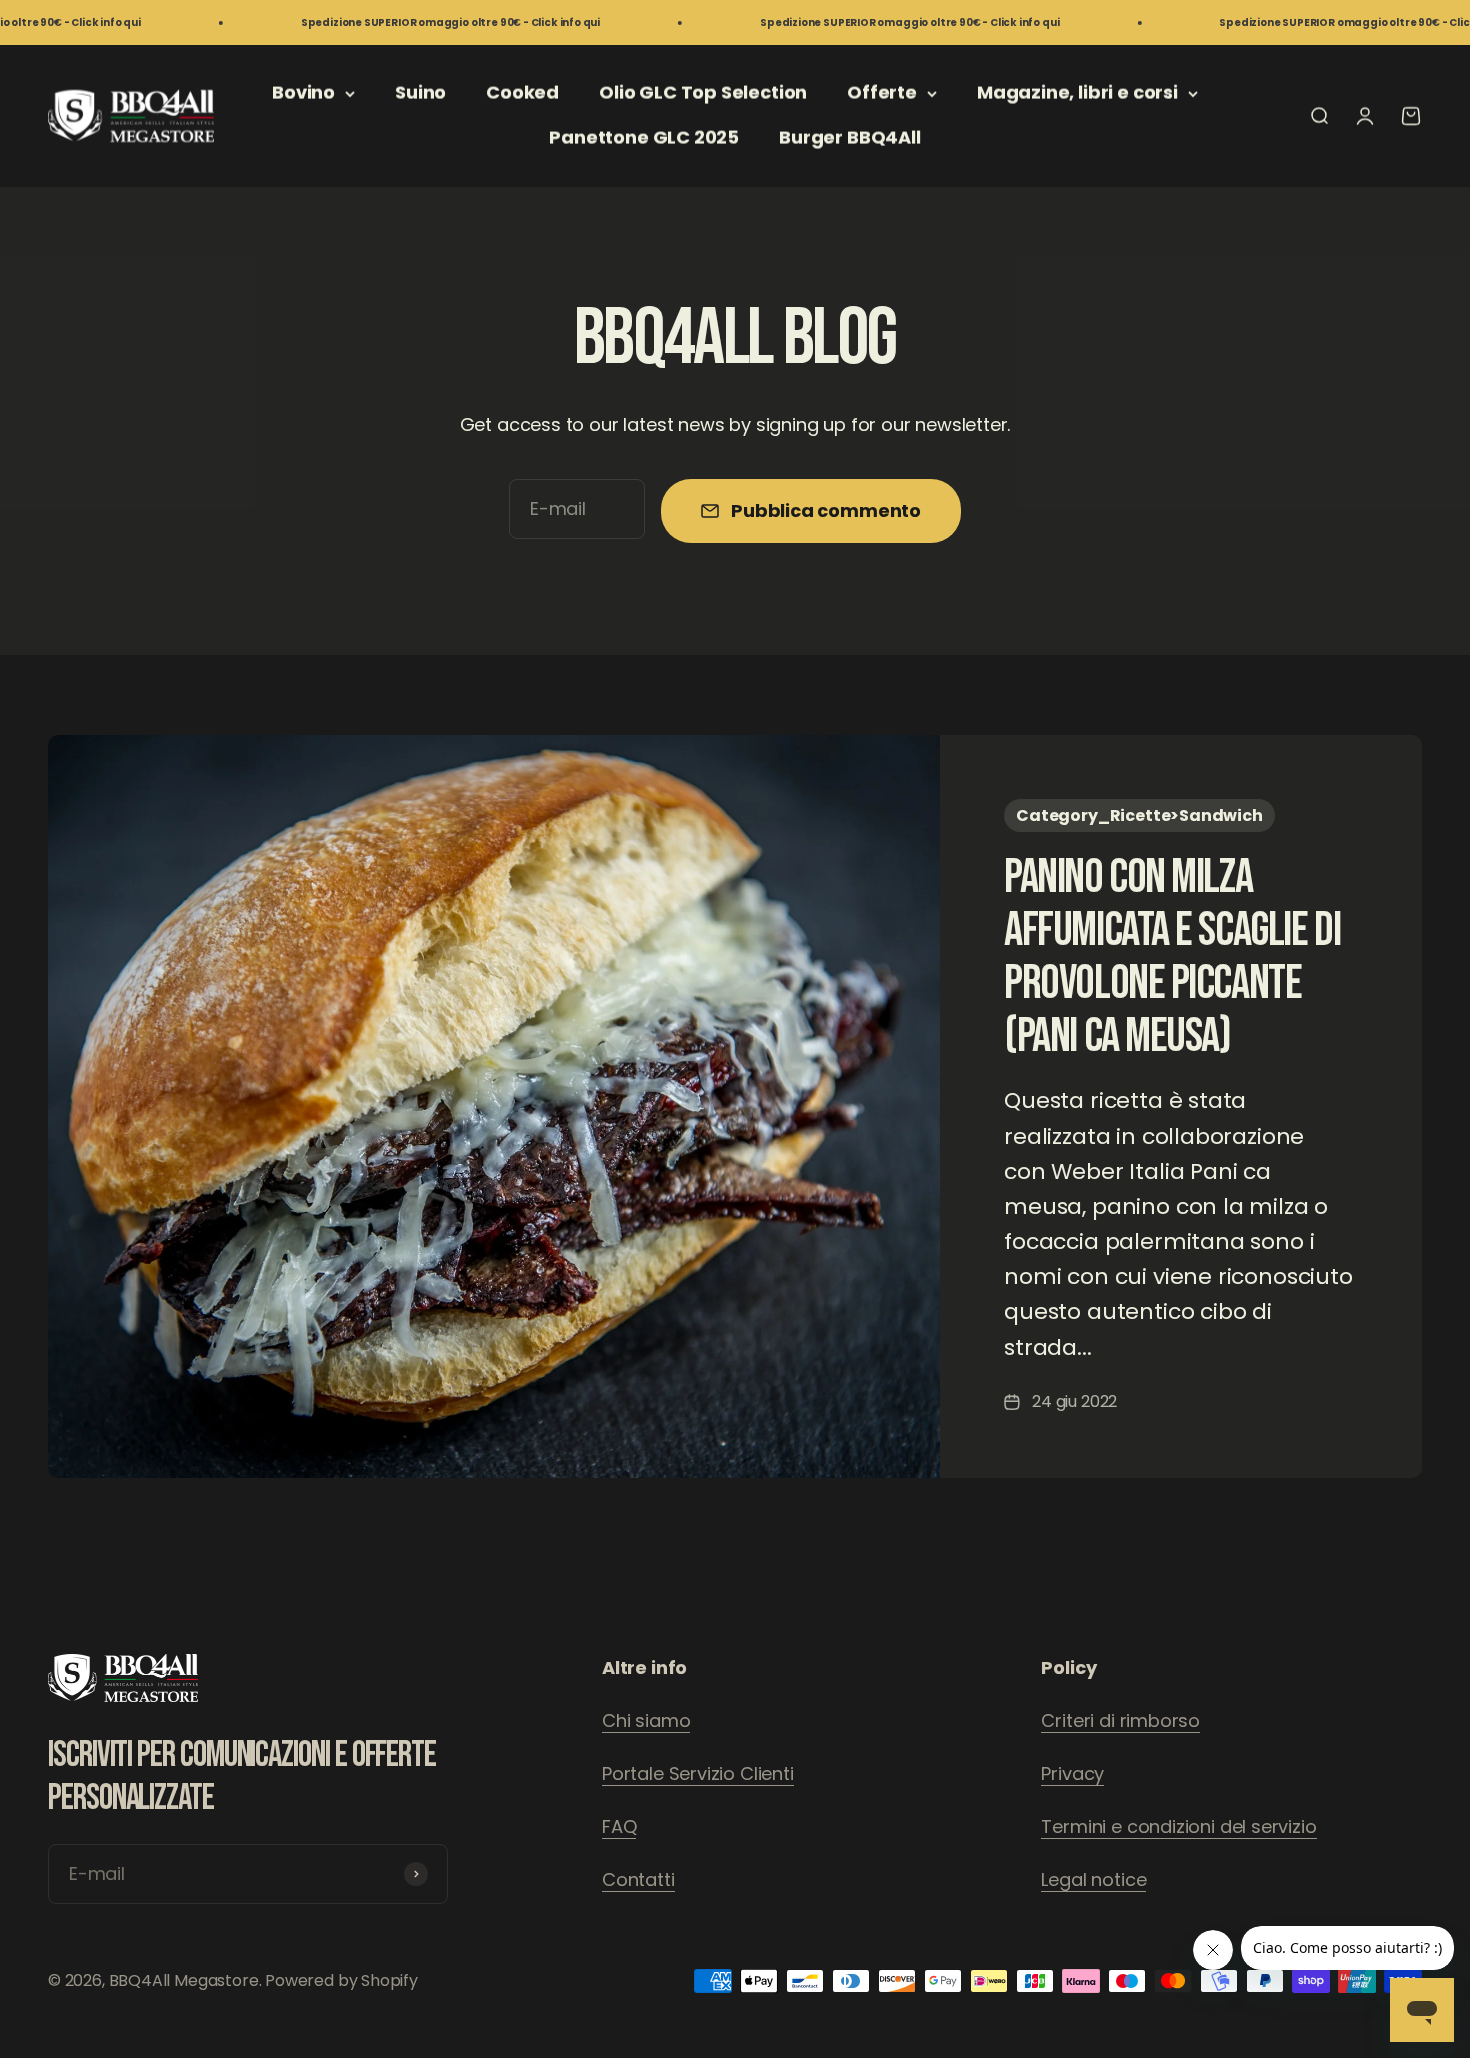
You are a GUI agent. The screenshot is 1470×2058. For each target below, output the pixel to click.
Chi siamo (646, 1720)
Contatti (638, 1879)
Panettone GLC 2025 (644, 137)
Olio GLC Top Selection (703, 92)
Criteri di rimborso (1120, 1720)
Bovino (303, 92)
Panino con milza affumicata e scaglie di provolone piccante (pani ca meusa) (1172, 956)
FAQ (619, 1826)
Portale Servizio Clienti (698, 1773)
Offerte (882, 92)
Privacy (1072, 1773)
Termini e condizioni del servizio (1178, 1826)
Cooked (522, 92)
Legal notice (1093, 1879)
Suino (420, 92)
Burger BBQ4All (849, 137)
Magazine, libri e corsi (1077, 92)
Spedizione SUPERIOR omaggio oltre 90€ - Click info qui (383, 22)
